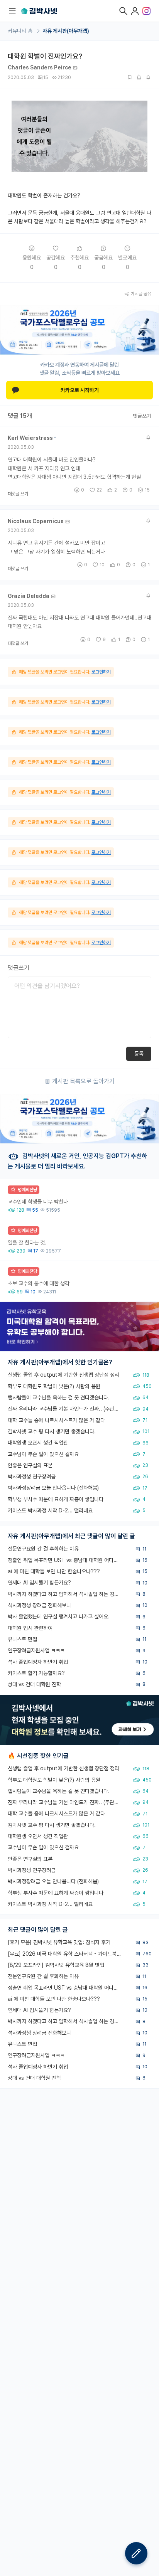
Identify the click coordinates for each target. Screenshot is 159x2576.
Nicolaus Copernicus (36, 521)
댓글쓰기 (142, 416)
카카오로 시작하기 (80, 390)
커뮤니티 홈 (21, 31)
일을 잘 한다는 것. (27, 1243)
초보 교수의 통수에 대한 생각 (39, 1283)
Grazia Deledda (29, 596)
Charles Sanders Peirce (40, 67)
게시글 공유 (141, 294)
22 (99, 490)
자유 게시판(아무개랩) (66, 31)
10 (102, 565)
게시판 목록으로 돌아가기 (83, 1081)
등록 (139, 1054)
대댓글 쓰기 (18, 494)
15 (147, 490)
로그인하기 (101, 672)
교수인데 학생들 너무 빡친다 (38, 1202)
